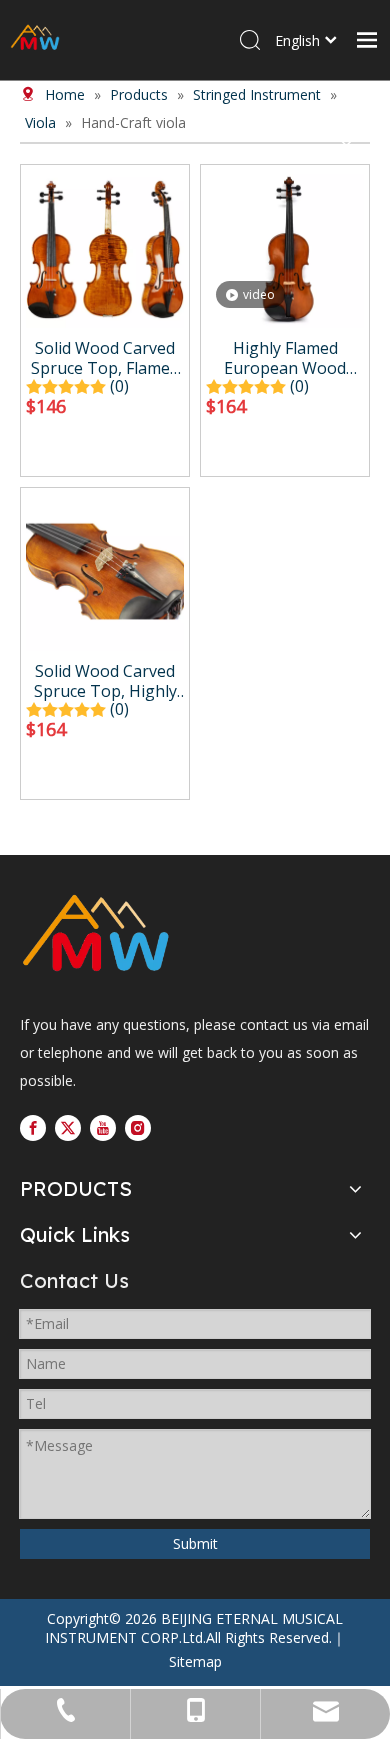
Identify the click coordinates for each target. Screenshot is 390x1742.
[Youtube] (103, 1128)
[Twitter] (68, 1128)
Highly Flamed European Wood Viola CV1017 (285, 358)
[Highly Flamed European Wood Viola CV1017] (285, 247)
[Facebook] (33, 1128)
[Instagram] (138, 1128)
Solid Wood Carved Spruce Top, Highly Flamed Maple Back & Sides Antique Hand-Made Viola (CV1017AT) (105, 681)
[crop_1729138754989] (95, 935)
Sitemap (195, 1661)
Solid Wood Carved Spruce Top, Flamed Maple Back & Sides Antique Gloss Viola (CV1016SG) (105, 358)
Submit (195, 1543)
